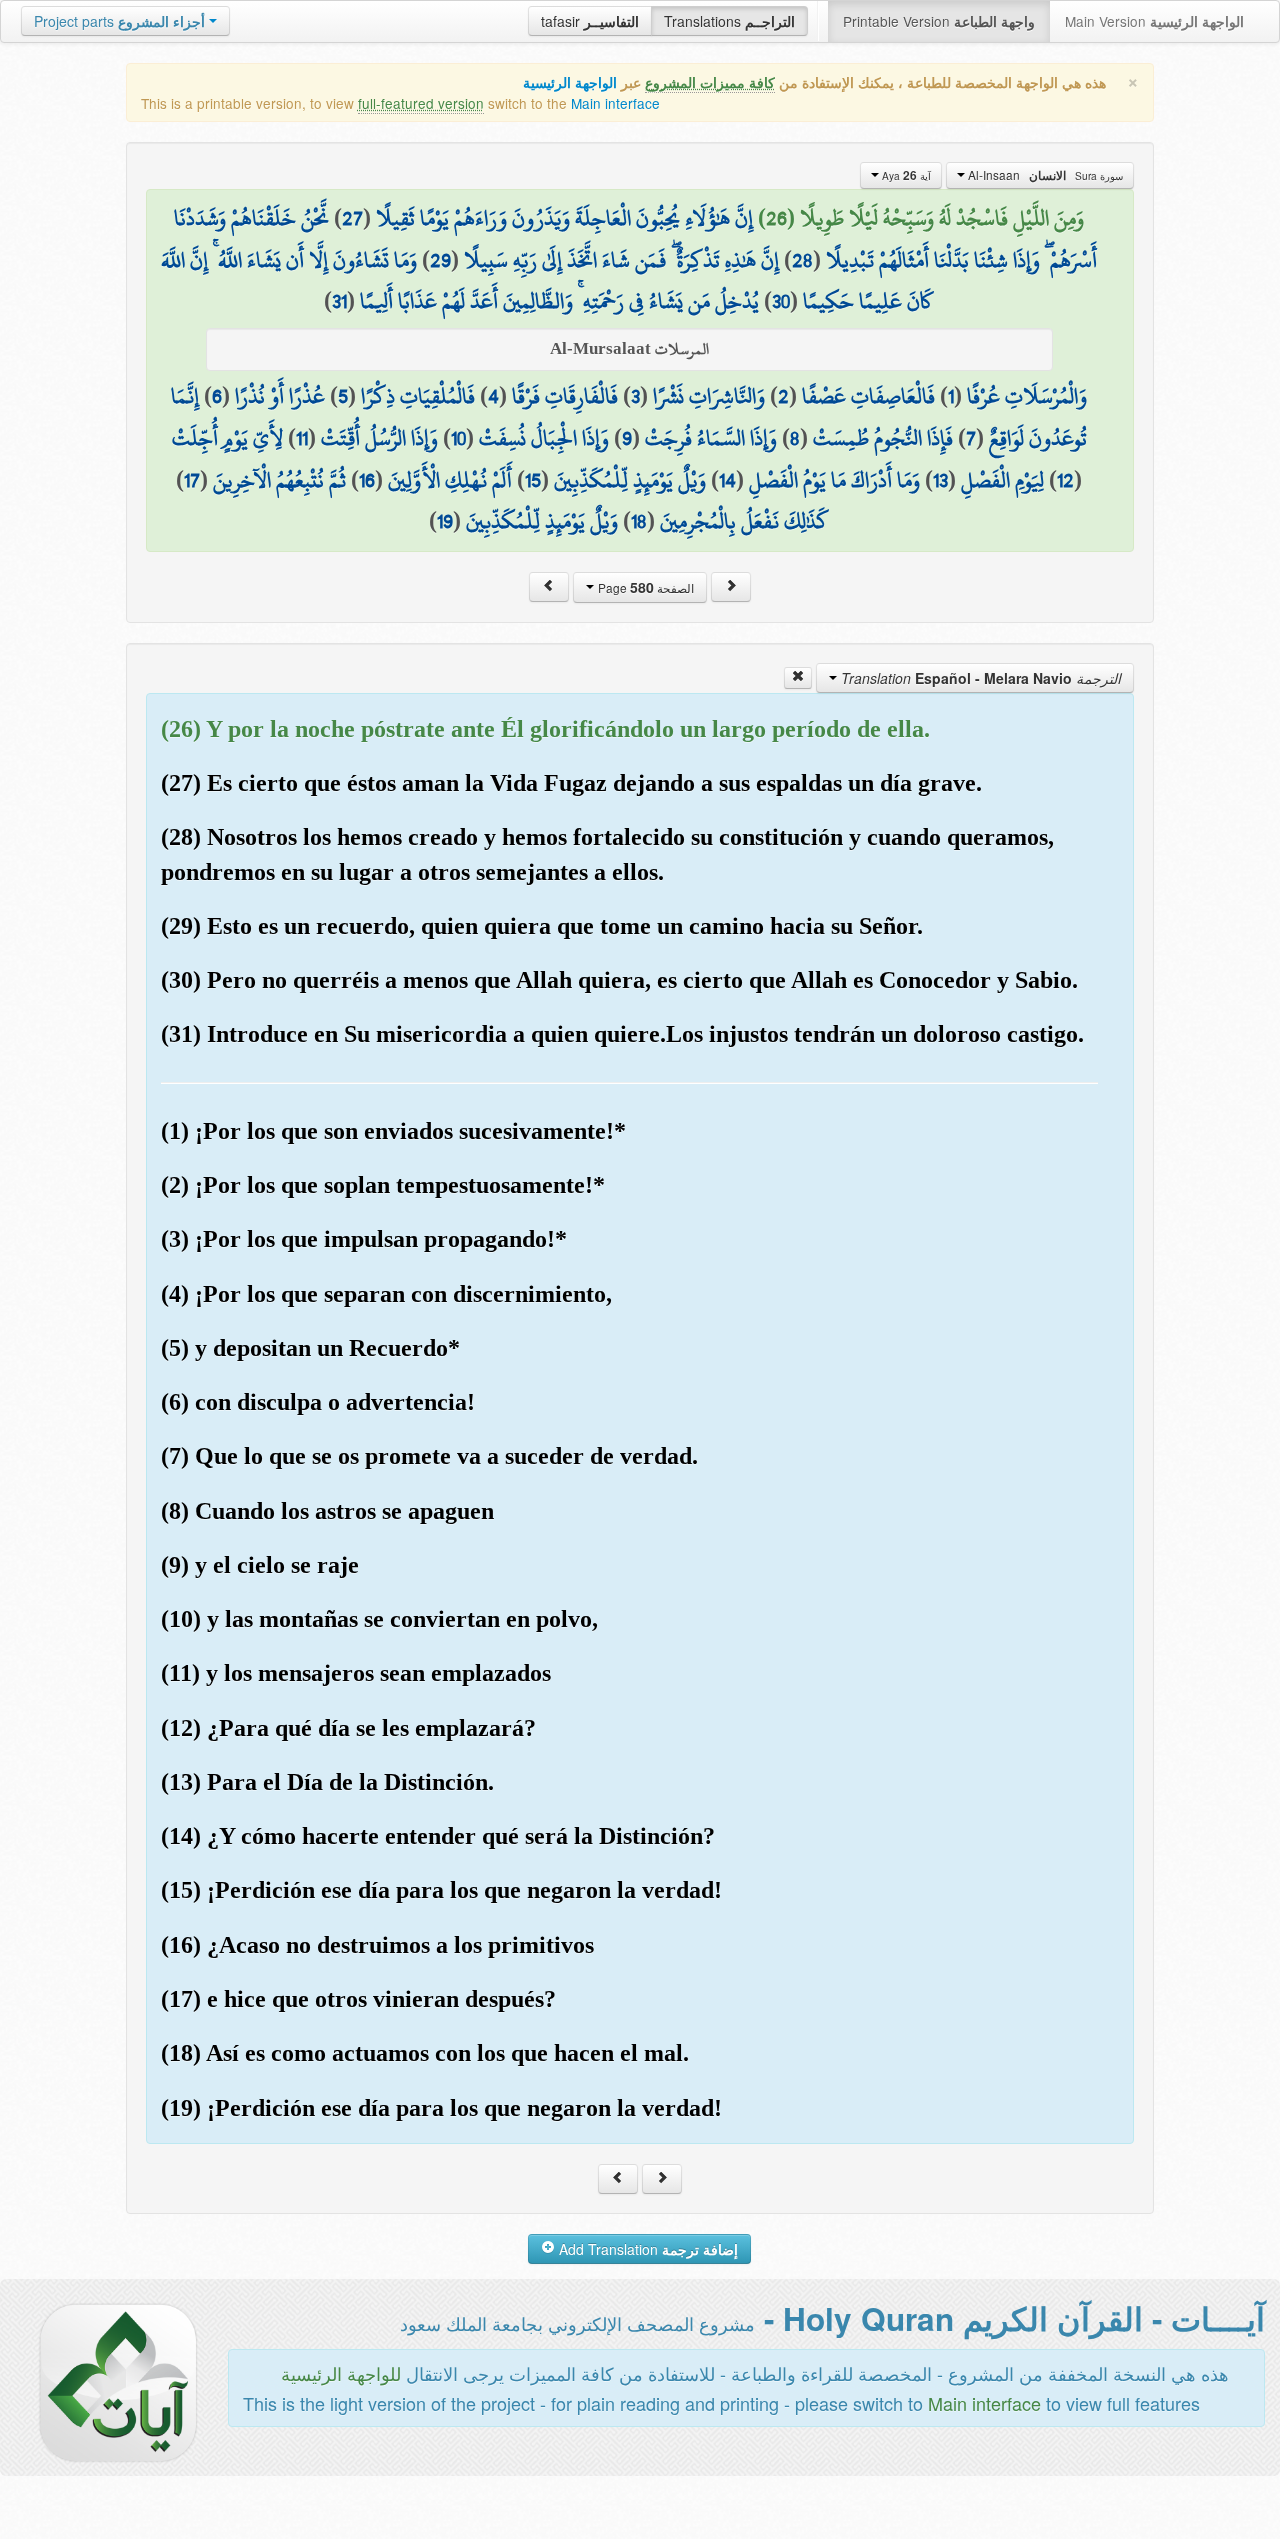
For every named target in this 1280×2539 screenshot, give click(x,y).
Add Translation (646, 2249)
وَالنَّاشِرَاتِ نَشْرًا (709, 396)
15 (533, 480)
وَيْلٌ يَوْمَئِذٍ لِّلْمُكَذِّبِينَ (630, 480)
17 (192, 480)
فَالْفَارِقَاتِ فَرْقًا (565, 396)
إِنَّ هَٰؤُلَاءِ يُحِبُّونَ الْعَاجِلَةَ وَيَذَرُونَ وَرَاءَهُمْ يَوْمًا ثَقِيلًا (564, 218)
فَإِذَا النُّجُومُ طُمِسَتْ (883, 438)
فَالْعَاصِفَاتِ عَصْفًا (868, 396)
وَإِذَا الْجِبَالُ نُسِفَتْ (544, 438)
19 (445, 521)
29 (440, 260)
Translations (729, 21)
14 (727, 480)
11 (302, 438)
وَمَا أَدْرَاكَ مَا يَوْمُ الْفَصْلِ (834, 480)
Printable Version (939, 21)
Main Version (1154, 21)
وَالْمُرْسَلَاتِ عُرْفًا (1027, 396)
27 (352, 218)
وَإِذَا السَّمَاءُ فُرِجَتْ (711, 438)
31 (339, 301)
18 (639, 521)
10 (458, 438)
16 (367, 480)
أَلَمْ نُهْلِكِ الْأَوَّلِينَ (450, 480)
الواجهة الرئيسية (570, 82)
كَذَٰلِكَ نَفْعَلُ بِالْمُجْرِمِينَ (744, 521)
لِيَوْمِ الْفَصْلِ (1002, 480)
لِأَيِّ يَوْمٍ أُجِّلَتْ (227, 438)
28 (802, 260)
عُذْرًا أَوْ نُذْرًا (280, 396)
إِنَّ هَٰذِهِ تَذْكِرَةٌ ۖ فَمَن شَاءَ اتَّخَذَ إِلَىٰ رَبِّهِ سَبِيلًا (621, 260)
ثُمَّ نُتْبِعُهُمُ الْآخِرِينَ (279, 480)
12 (1065, 480)
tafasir (590, 21)
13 (940, 480)
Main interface (615, 103)
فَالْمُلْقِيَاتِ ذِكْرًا (418, 396)
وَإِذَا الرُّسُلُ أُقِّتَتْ (379, 438)
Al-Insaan (1044, 175)
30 (781, 301)
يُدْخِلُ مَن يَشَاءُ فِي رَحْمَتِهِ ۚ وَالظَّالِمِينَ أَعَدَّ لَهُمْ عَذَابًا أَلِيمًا (559, 301)
